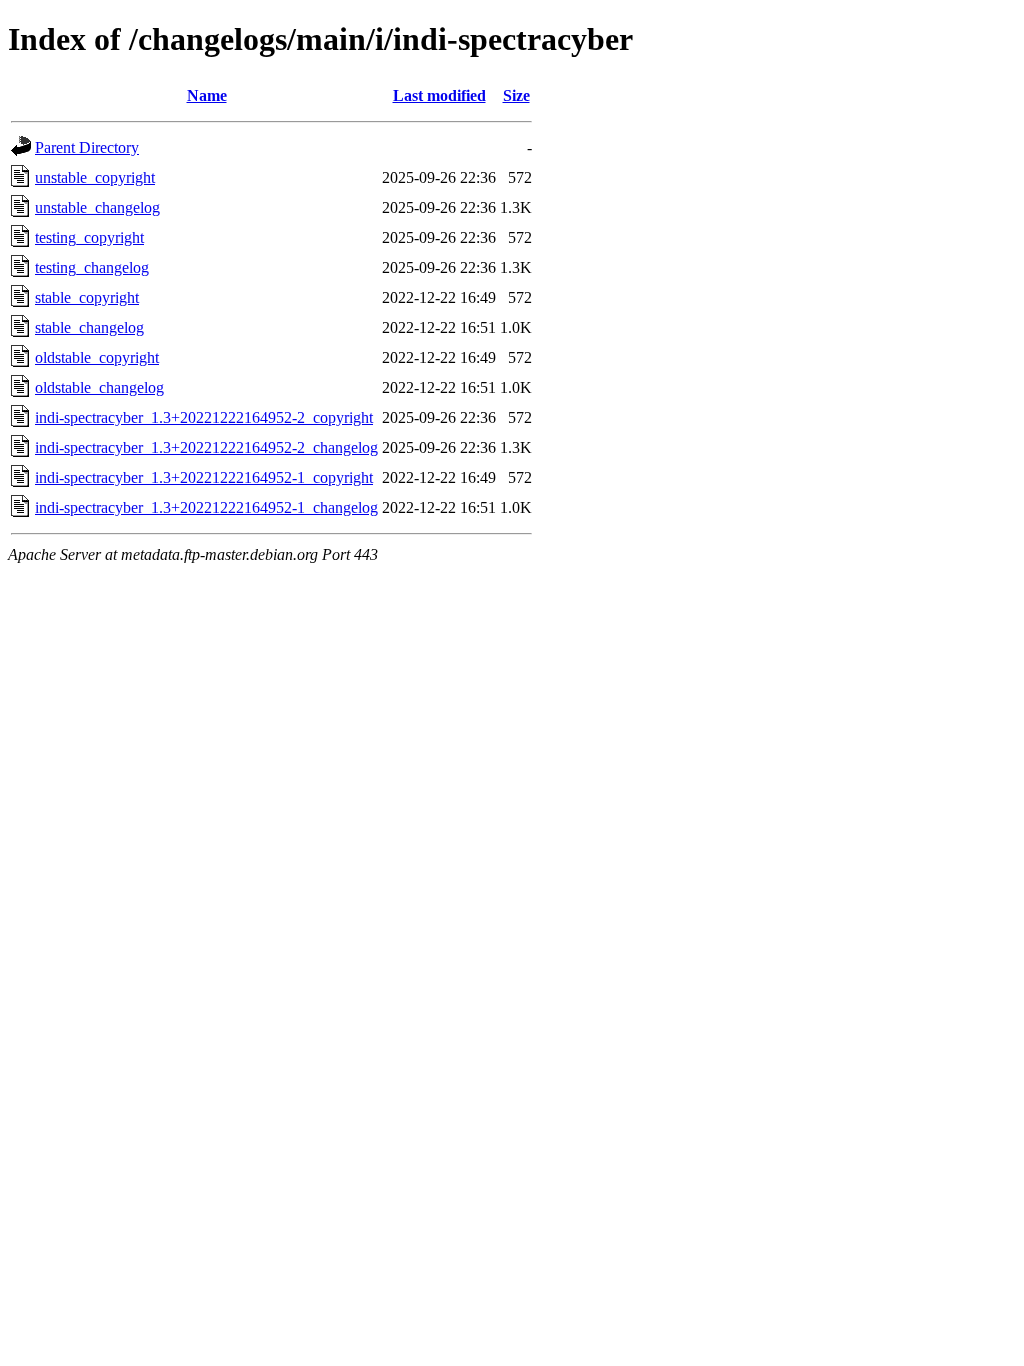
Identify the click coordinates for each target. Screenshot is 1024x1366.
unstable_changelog (97, 207)
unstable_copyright (95, 177)
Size (516, 95)
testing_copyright (89, 237)
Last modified (439, 95)
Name (207, 95)
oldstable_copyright (97, 357)
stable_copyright (87, 297)
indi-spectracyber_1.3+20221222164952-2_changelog (206, 447)
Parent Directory (87, 147)
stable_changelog (89, 327)
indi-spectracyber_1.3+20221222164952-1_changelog (206, 507)
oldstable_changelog (99, 387)
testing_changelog (92, 267)
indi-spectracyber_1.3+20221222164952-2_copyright (204, 417)
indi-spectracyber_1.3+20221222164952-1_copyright (204, 477)
